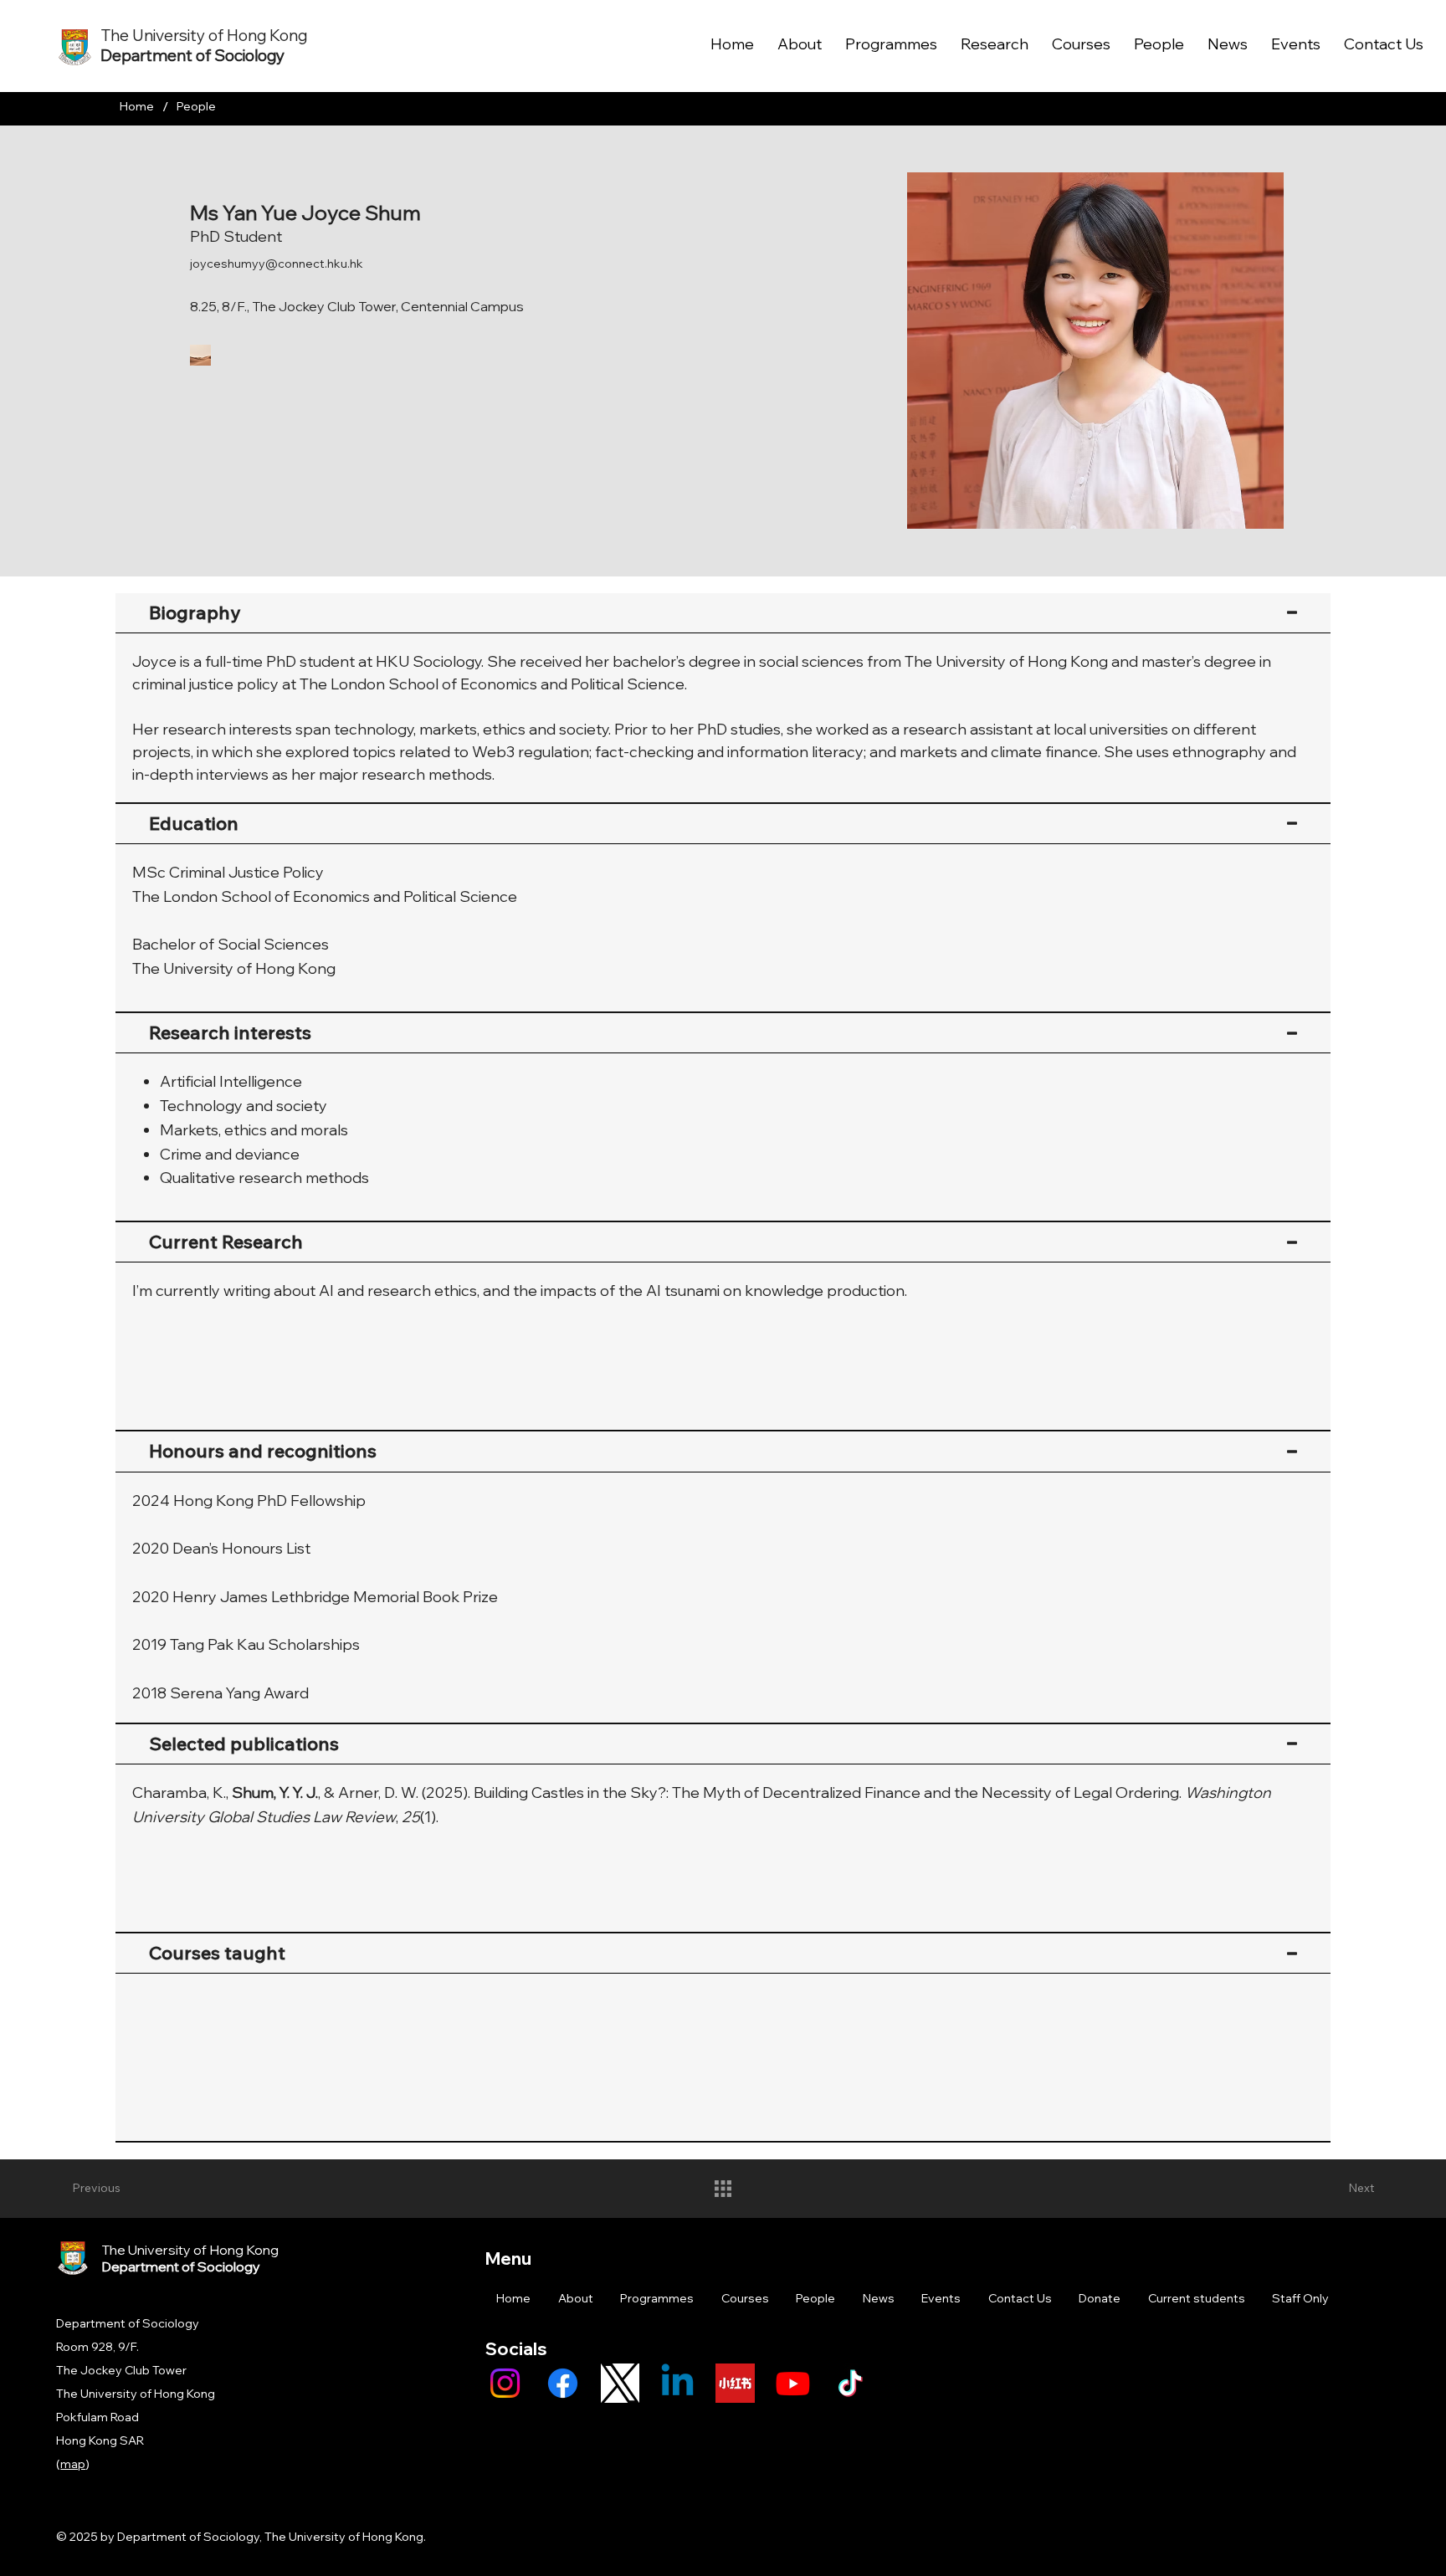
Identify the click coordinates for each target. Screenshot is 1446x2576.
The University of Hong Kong (204, 35)
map (73, 2464)
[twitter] (620, 2383)
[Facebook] (563, 2383)
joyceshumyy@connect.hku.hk (277, 264)
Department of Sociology (192, 55)
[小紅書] (735, 2383)
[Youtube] (793, 2383)
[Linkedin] (677, 2383)
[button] (273, 353)
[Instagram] (505, 2383)
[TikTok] (851, 2383)
